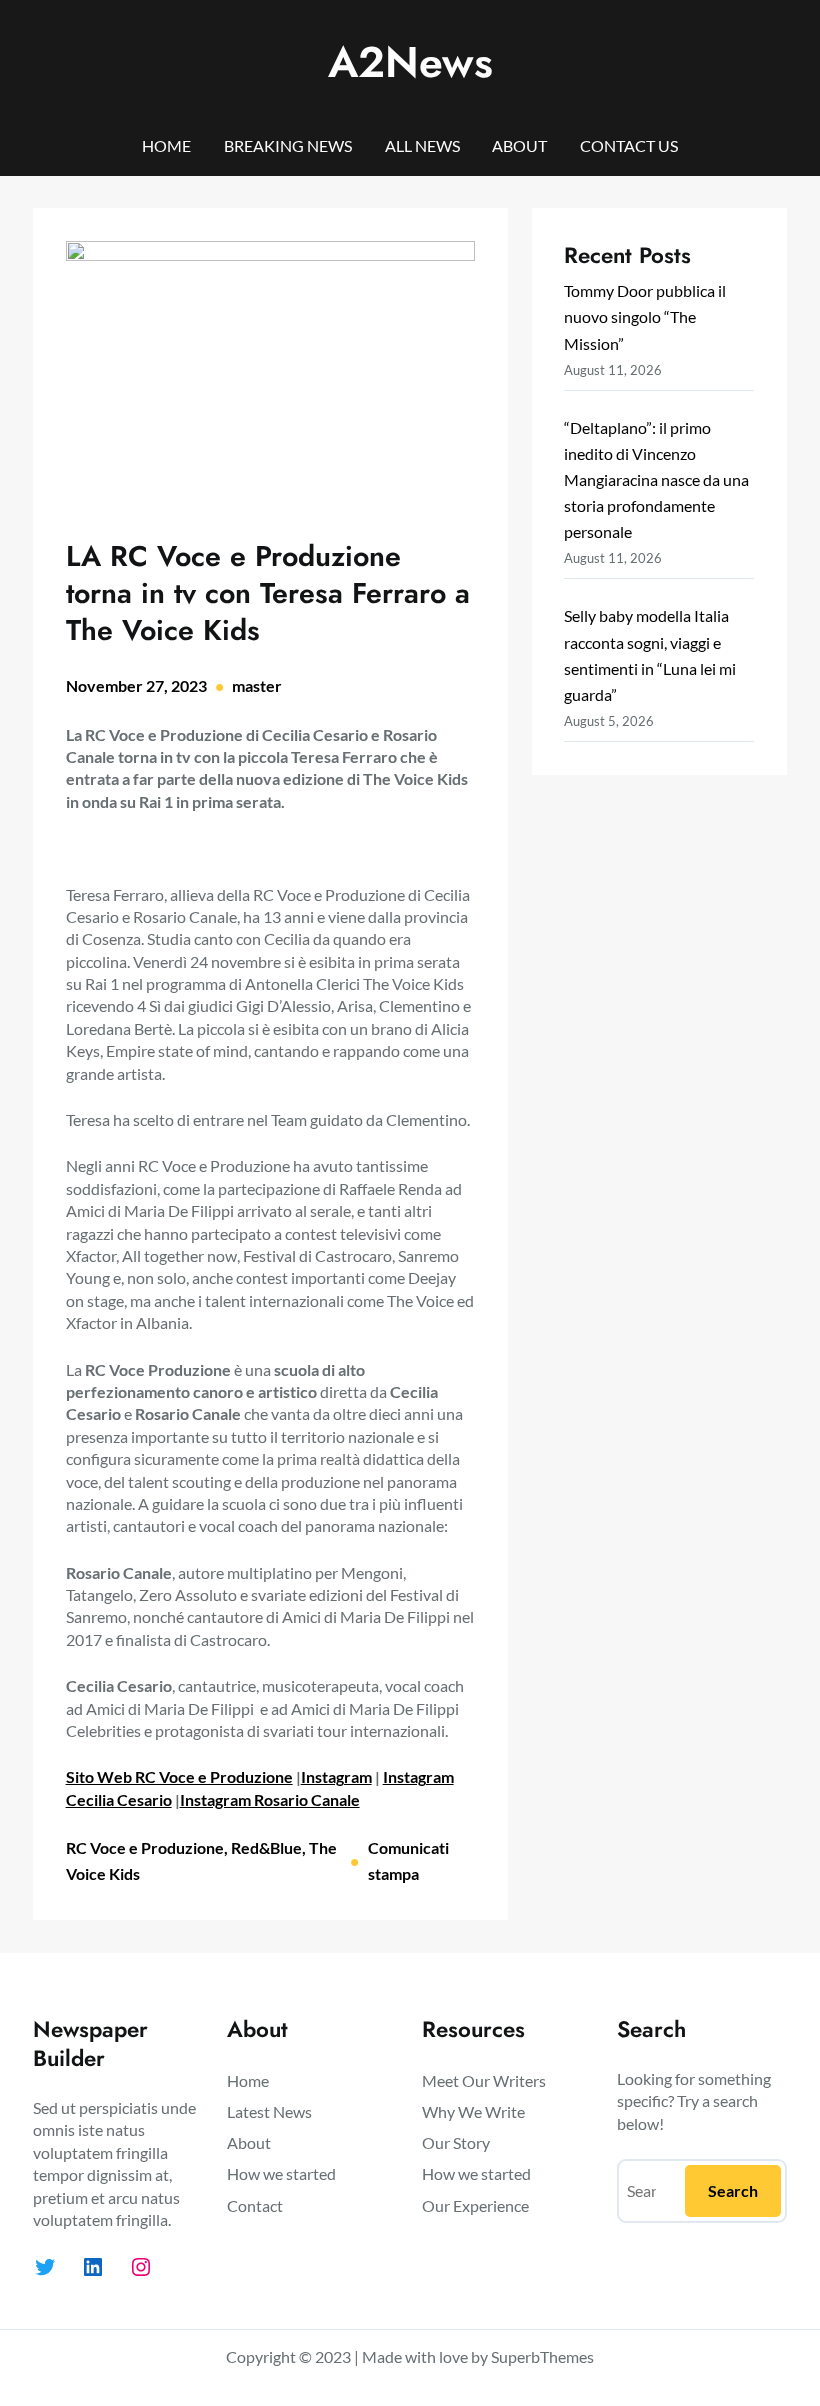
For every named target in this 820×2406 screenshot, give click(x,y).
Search (733, 2190)
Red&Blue (266, 1847)
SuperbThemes (542, 2356)
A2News (410, 62)
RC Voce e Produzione (145, 1847)
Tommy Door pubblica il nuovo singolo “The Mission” (645, 316)
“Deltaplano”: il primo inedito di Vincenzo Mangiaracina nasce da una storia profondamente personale (656, 479)
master (257, 685)
